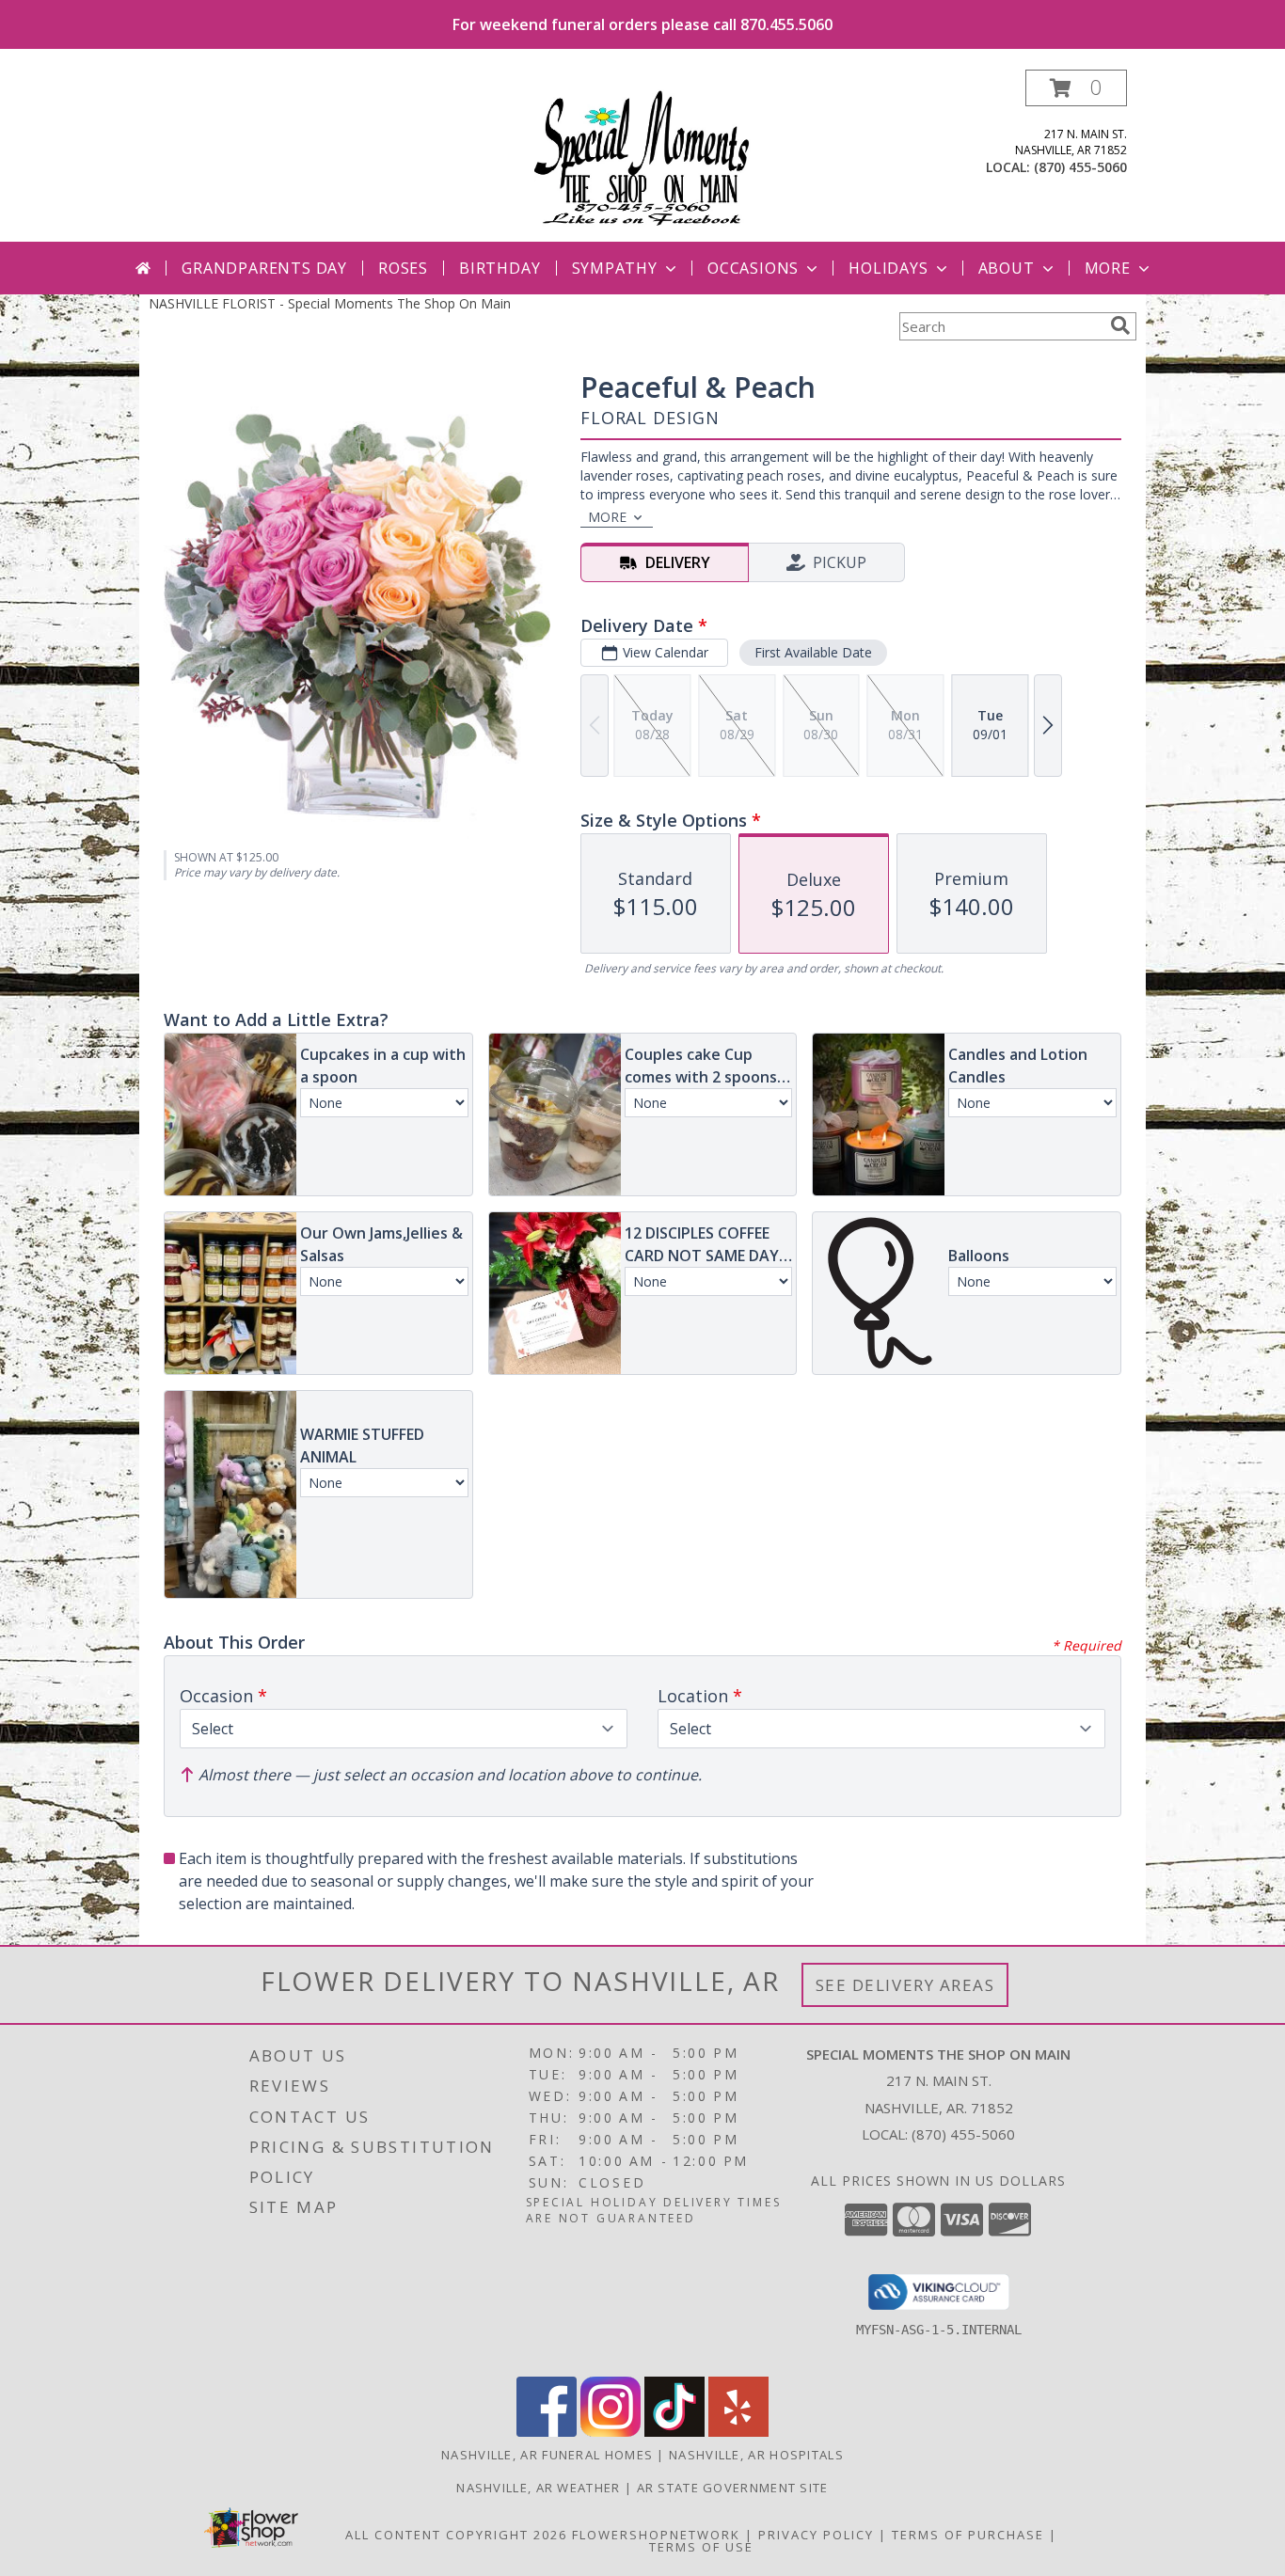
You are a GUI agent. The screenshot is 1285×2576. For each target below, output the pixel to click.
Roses (403, 268)
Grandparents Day (264, 268)
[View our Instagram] (611, 2432)
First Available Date (813, 652)
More (1108, 268)
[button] (1076, 88)
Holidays (888, 268)
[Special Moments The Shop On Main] (642, 156)
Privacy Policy (816, 2535)
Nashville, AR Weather (538, 2488)
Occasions (753, 268)
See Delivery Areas (905, 1985)
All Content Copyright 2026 (456, 2535)
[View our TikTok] (674, 2432)
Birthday (500, 268)
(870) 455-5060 (1080, 167)
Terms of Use (701, 2547)
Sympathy (615, 268)
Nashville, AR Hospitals (756, 2455)
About (1007, 268)
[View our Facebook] (547, 2432)
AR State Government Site (733, 2488)
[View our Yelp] (738, 2432)
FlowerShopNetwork (656, 2535)
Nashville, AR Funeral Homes (547, 2455)
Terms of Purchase (968, 2535)
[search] (1120, 325)
